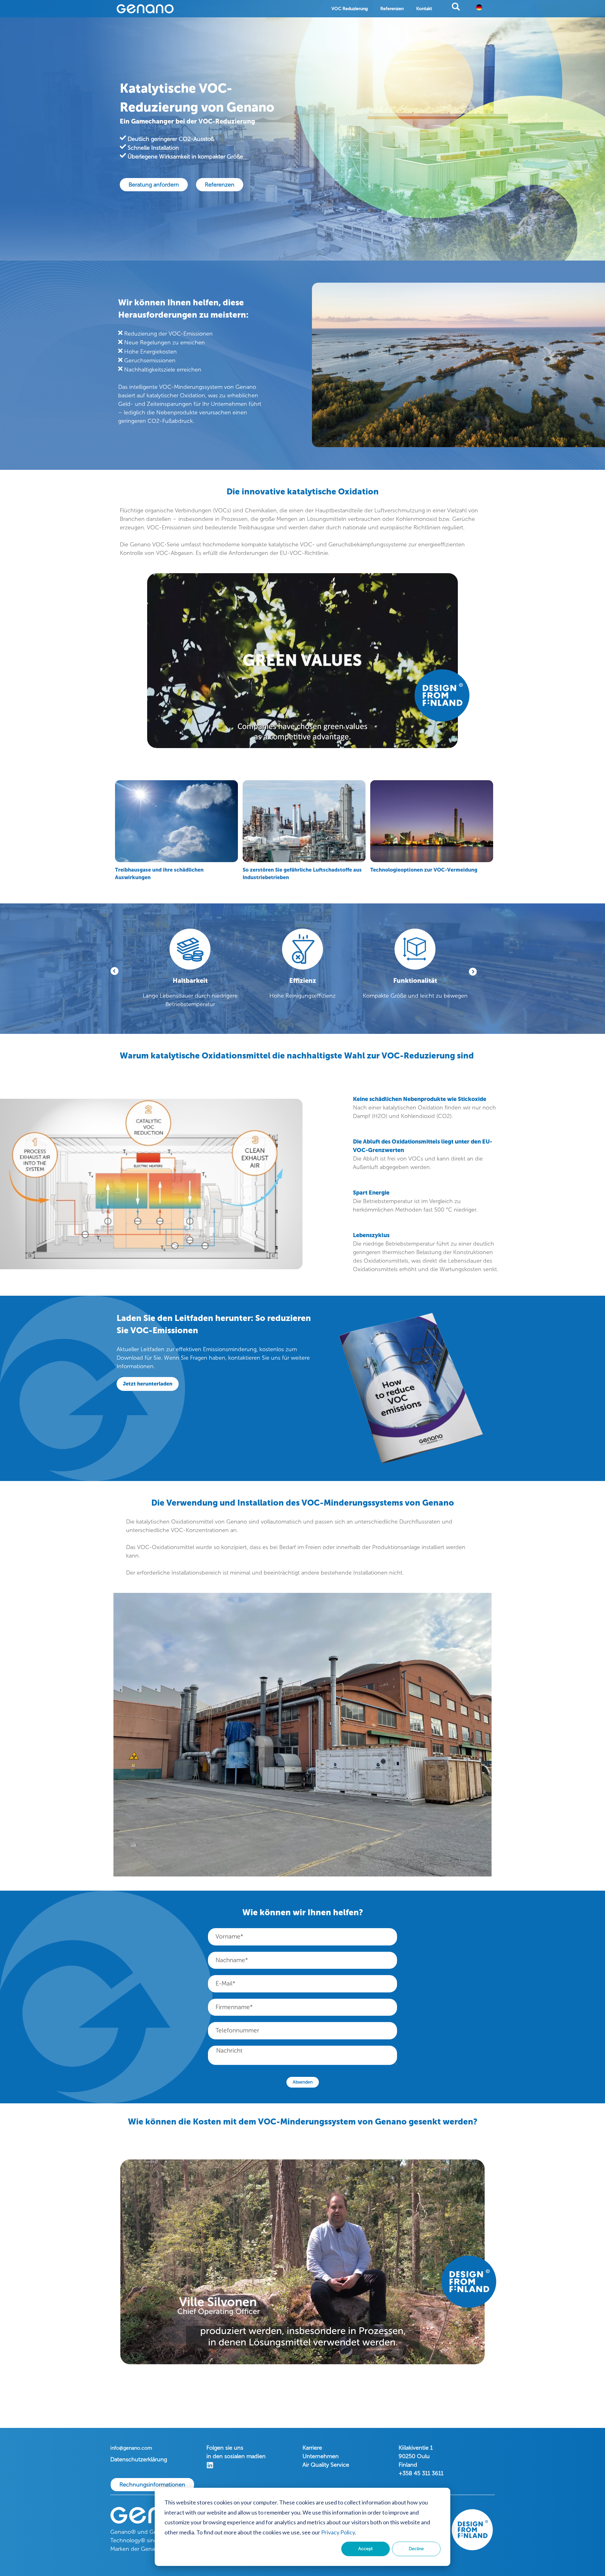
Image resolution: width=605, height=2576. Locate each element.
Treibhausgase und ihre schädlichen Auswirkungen (159, 874)
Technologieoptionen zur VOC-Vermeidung (424, 870)
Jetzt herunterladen (148, 1384)
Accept (366, 2549)
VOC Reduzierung (350, 9)
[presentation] (473, 967)
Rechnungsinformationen (152, 2485)
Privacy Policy (338, 2532)
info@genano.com (131, 2448)
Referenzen (392, 9)
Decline (416, 2549)
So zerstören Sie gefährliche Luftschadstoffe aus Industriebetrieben (302, 874)
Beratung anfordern (154, 185)
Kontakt (424, 9)
